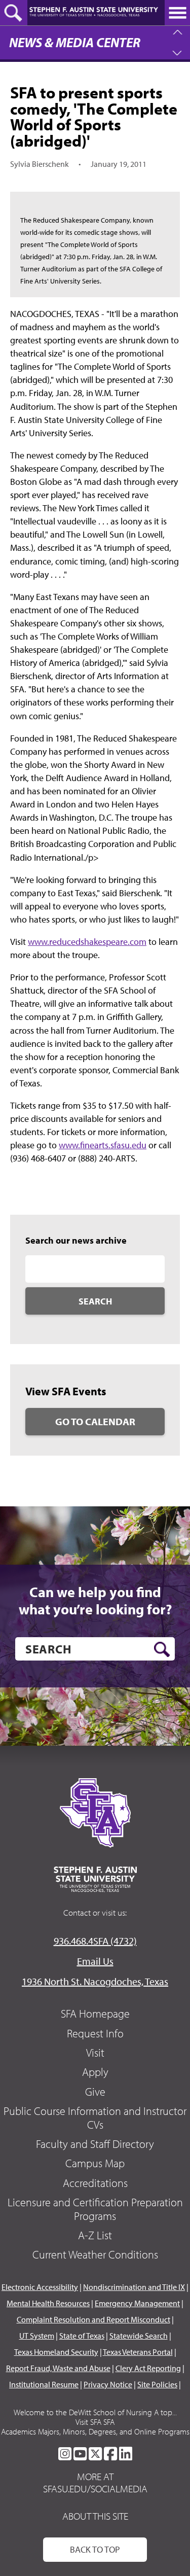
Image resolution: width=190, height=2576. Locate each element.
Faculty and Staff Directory (95, 2144)
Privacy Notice (108, 2384)
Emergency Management (137, 2303)
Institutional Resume (44, 2384)
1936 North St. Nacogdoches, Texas (95, 1981)
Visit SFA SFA (95, 2422)
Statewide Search (139, 2336)
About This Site (95, 2516)
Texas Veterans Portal (138, 2352)
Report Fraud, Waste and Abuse (58, 2368)
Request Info (95, 2033)
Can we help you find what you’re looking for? (95, 1600)
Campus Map (95, 2163)
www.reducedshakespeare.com (87, 942)
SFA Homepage (95, 2014)
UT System (37, 2336)
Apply (95, 2072)
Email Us (95, 1961)
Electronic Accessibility (40, 2287)
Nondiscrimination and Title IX (134, 2287)
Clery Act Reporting (148, 2368)
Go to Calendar (95, 1421)
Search (95, 1301)
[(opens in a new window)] (65, 2454)
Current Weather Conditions (95, 2254)
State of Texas (82, 2336)
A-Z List (95, 2235)
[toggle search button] (14, 13)
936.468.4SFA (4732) (95, 1941)
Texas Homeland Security (56, 2352)
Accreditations (95, 2183)
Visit (95, 2053)
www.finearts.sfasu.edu (103, 1145)
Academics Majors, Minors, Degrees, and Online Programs (95, 2431)
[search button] (162, 1649)
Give (95, 2092)
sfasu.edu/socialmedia (95, 2489)
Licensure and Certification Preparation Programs (95, 2209)
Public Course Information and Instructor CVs (95, 2118)
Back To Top (95, 2549)
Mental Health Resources (48, 2303)
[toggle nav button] (177, 13)
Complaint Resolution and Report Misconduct (93, 2319)
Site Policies (157, 2384)
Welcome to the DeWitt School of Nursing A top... (95, 2412)
